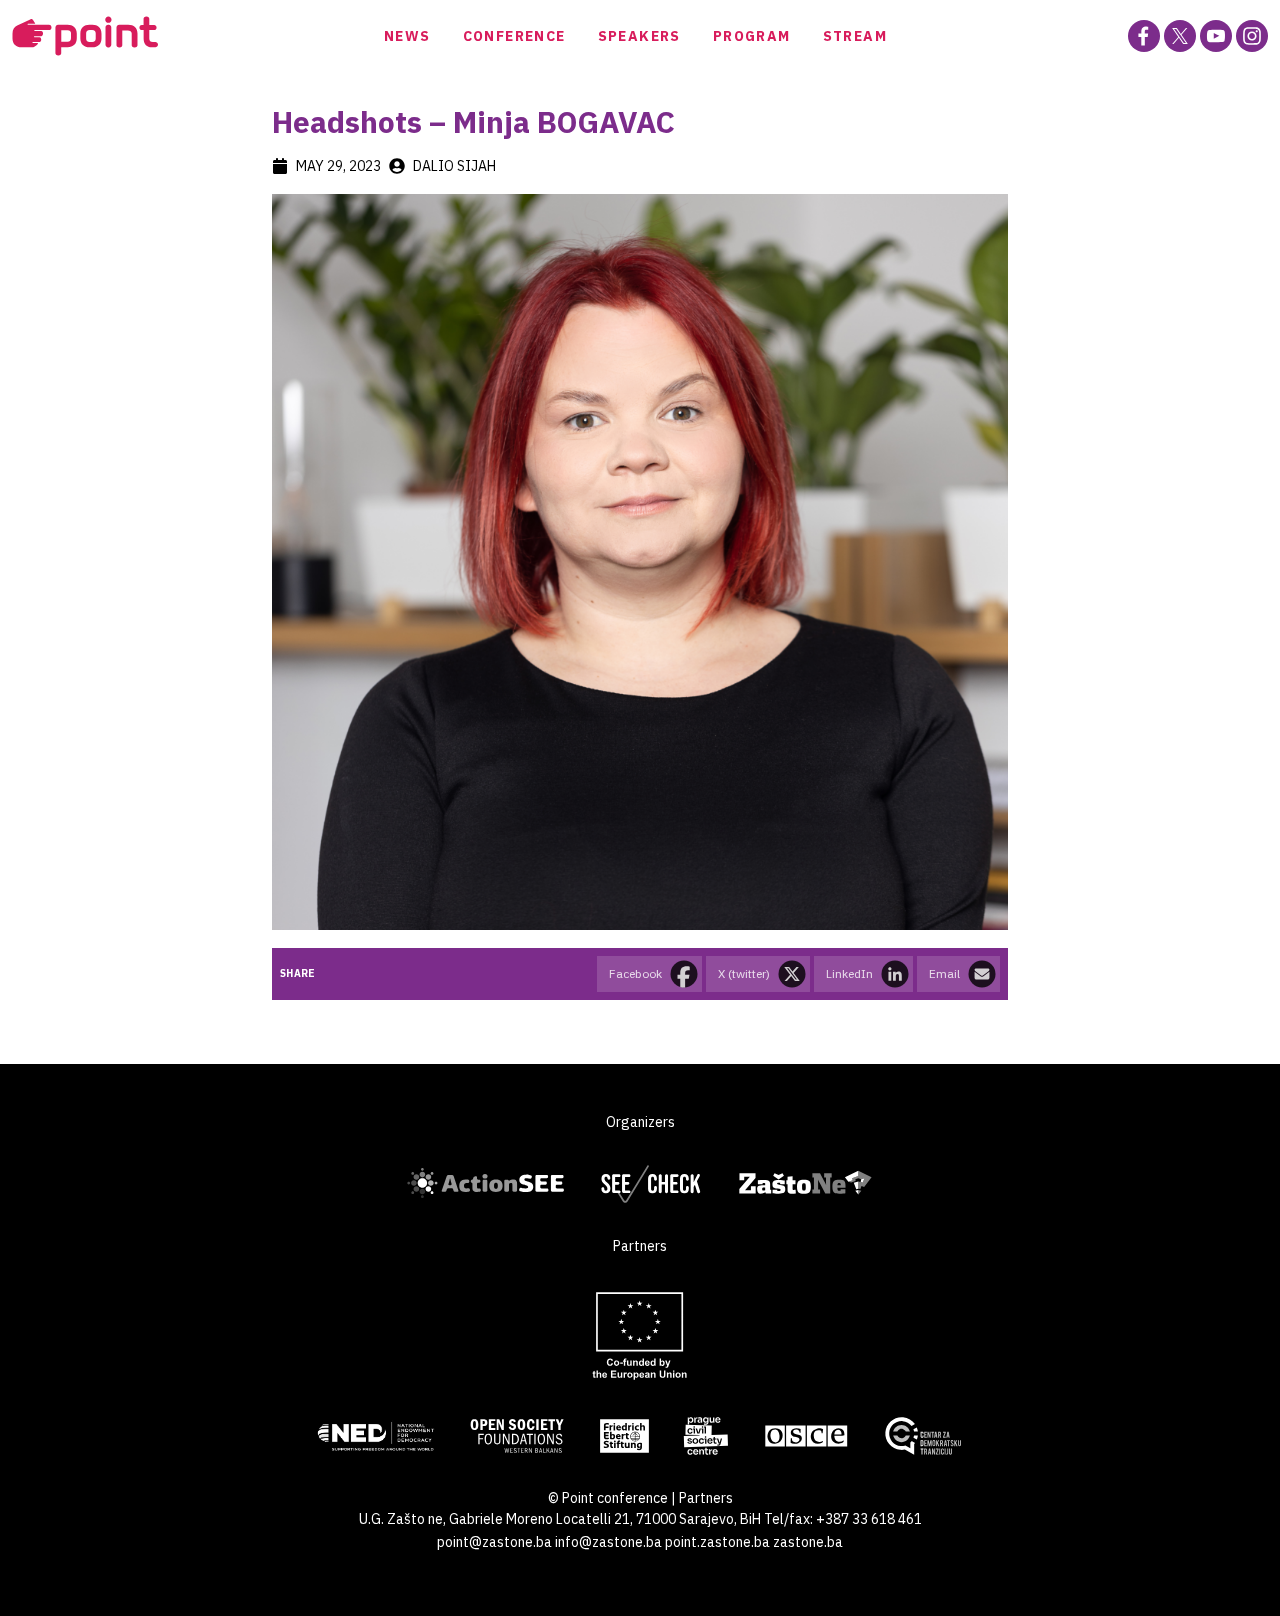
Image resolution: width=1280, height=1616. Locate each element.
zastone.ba (808, 1542)
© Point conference (608, 1498)
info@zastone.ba (608, 1542)
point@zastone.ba (494, 1542)
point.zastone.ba (717, 1542)
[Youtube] (1216, 36)
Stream (855, 36)
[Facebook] (1144, 36)
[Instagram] (1252, 36)
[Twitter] (1180, 36)
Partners (706, 1498)
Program (752, 36)
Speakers (639, 36)
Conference (514, 36)
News (407, 36)
